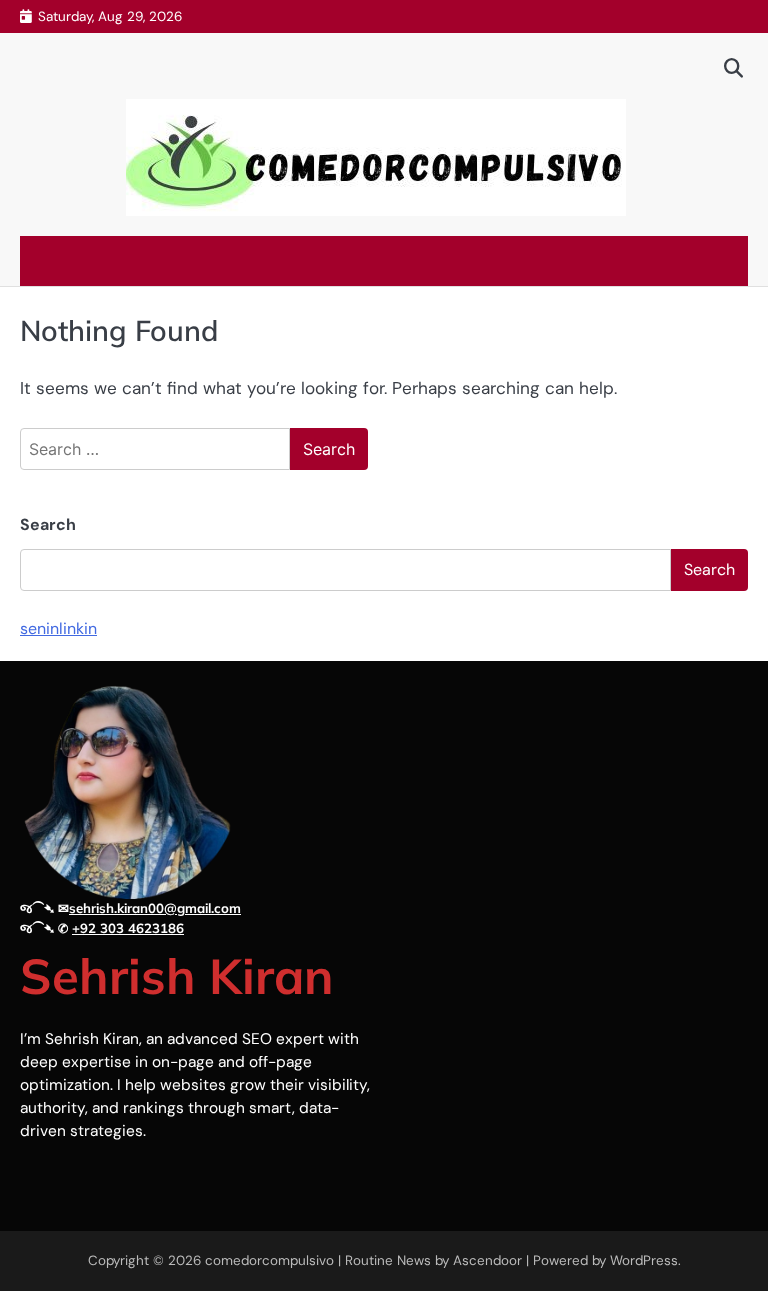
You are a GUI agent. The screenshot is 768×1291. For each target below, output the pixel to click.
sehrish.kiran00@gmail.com (155, 908)
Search (48, 524)
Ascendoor (487, 1260)
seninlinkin (58, 628)
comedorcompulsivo (269, 1260)
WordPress (644, 1260)
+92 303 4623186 (128, 928)
